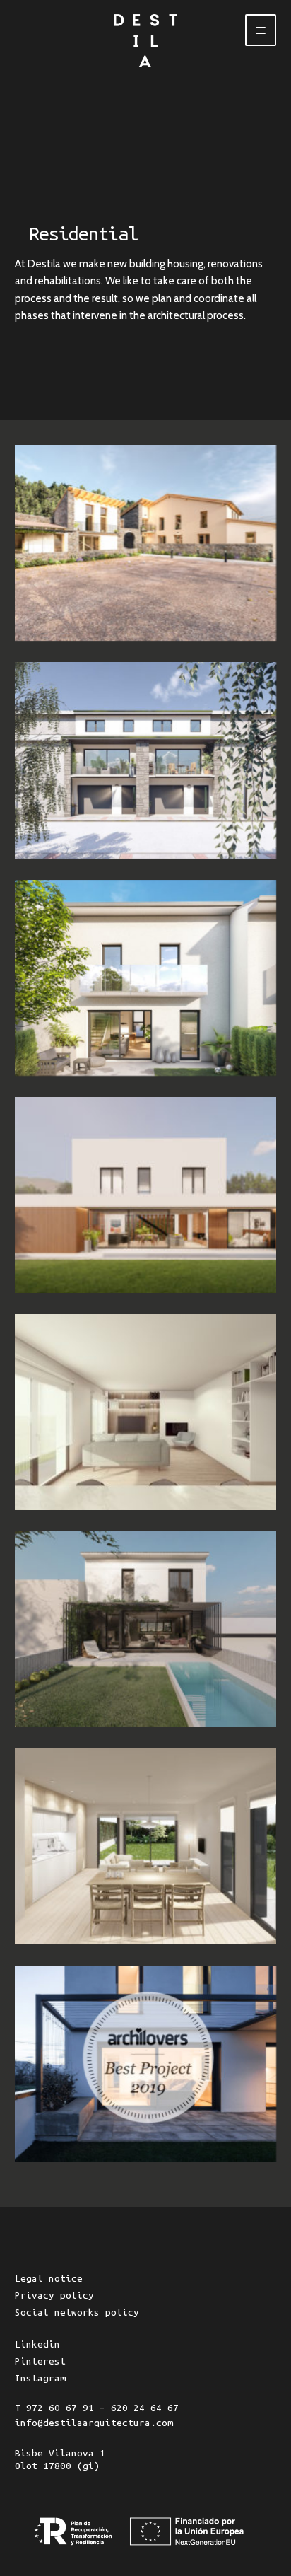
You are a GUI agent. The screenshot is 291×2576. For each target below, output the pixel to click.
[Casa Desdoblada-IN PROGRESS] (145, 1412)
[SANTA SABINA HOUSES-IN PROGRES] (145, 1846)
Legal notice (49, 2279)
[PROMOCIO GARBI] (145, 760)
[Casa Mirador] (145, 2064)
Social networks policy (77, 2313)
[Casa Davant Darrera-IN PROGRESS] (145, 1629)
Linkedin (37, 2344)
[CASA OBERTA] (145, 1195)
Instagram (40, 2378)
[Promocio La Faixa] (145, 978)
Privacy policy (54, 2296)
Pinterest (40, 2361)
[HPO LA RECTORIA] (145, 543)
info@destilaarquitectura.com (94, 2423)
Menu (261, 30)
